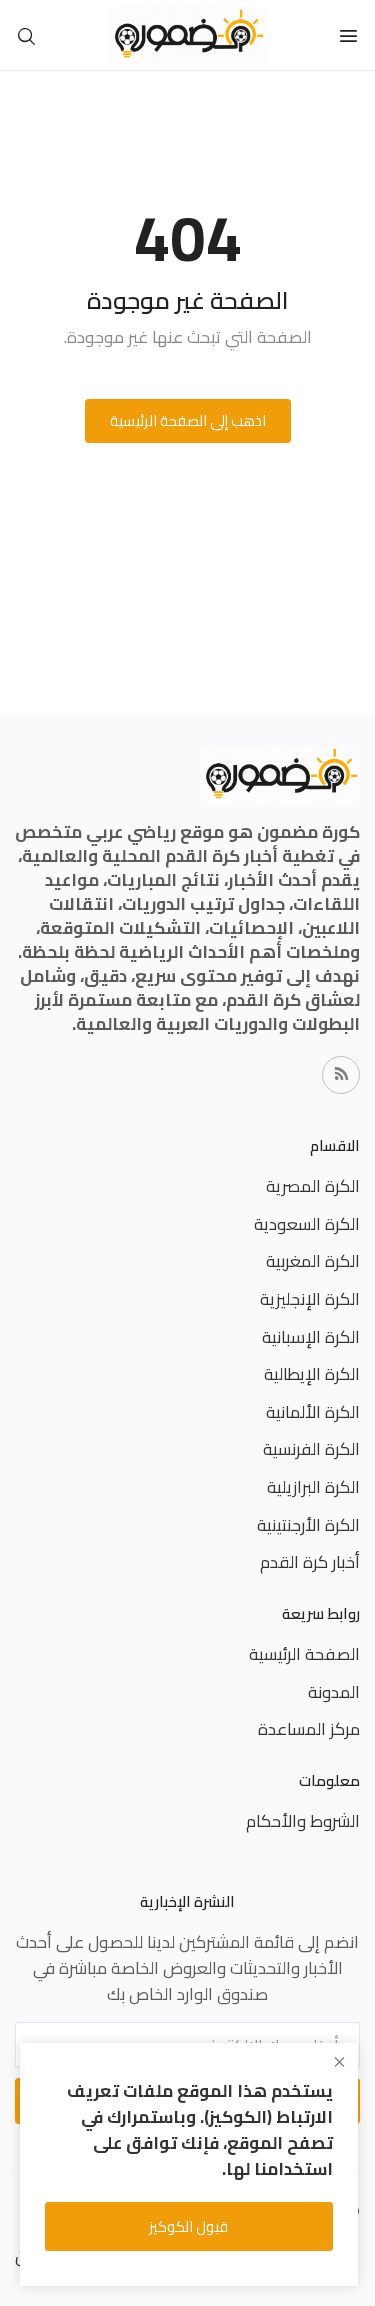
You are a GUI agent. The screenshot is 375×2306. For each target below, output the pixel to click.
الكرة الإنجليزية (310, 1299)
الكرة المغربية (313, 1261)
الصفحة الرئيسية (304, 1654)
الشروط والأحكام (303, 1821)
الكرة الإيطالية (312, 1374)
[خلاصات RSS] (341, 1075)
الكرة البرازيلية (313, 1487)
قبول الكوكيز (188, 2226)
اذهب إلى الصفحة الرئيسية (188, 420)
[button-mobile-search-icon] (26, 35)
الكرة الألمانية (313, 1412)
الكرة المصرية (313, 1186)
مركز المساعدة (309, 1729)
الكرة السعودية (307, 1224)
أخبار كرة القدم (310, 1562)
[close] (339, 2062)
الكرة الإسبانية (311, 1337)
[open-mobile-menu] (348, 35)
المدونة (334, 1692)
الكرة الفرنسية (311, 1449)
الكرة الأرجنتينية (308, 1525)
